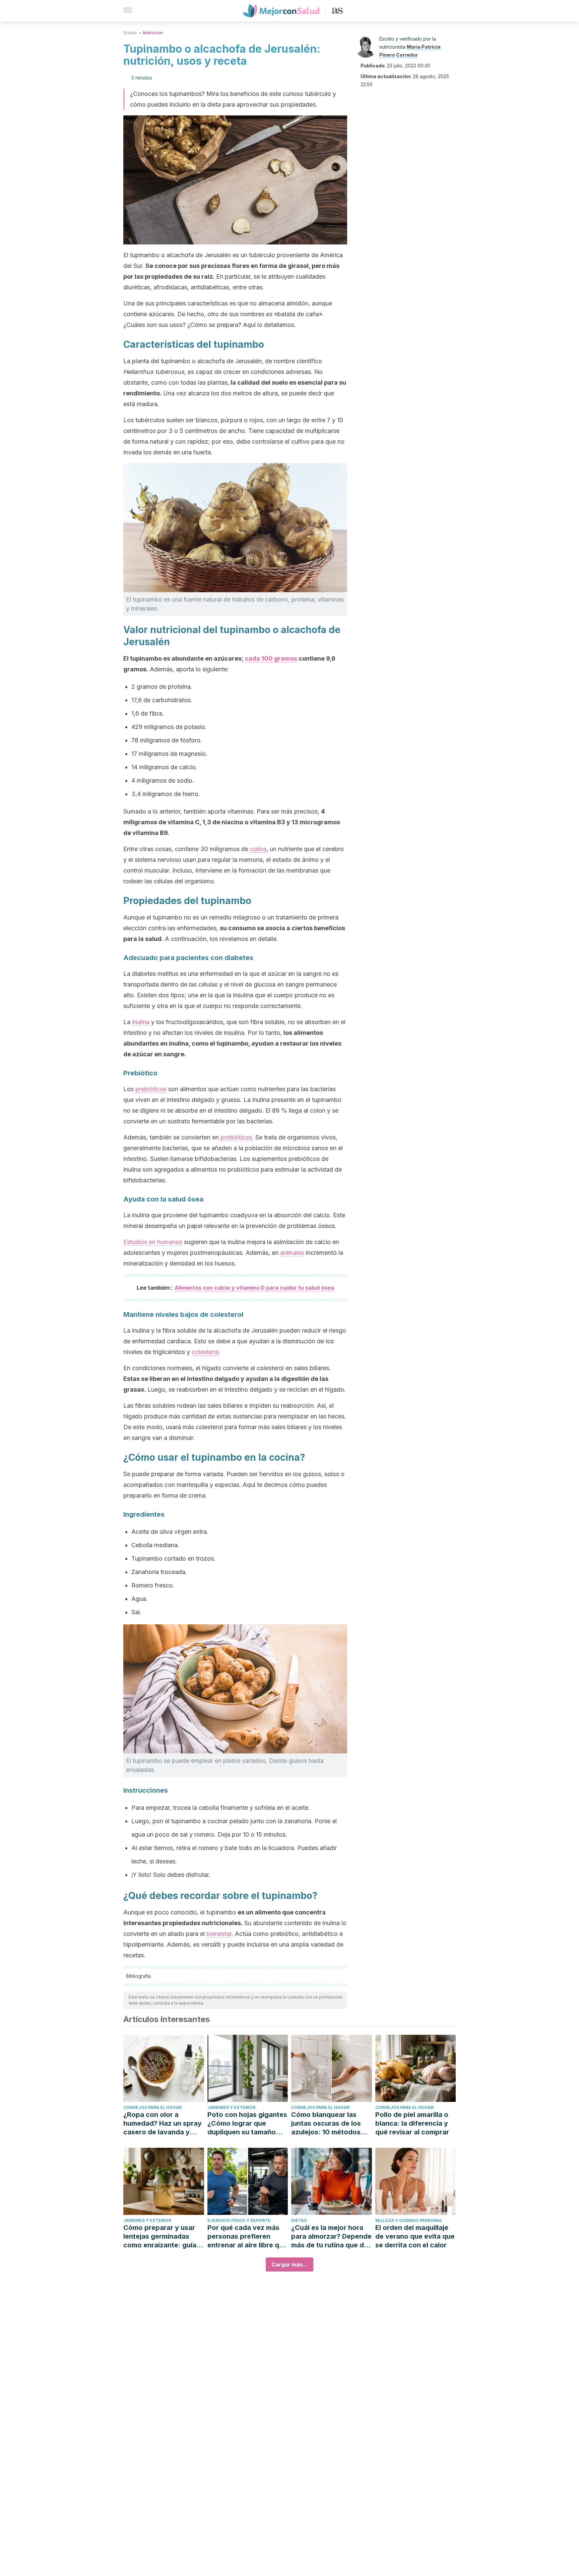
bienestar (219, 1934)
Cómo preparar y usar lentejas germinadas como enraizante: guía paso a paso (160, 2236)
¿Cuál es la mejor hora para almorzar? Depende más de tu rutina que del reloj (331, 2236)
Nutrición (153, 33)
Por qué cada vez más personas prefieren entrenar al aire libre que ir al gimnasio (247, 2236)
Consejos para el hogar (152, 2107)
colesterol (205, 1352)
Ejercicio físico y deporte (239, 2220)
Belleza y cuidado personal (409, 2220)
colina (258, 849)
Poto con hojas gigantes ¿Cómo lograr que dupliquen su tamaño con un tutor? (247, 2123)
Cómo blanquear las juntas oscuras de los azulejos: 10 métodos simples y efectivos (326, 2123)
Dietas (130, 33)
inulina (141, 1022)
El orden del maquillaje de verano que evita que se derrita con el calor (415, 2236)
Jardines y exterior (231, 2107)
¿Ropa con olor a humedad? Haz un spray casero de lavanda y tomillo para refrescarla (163, 2123)
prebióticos (151, 1089)
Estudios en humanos (153, 1242)
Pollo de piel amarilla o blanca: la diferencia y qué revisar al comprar (412, 2123)
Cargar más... (289, 2264)
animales (292, 1253)
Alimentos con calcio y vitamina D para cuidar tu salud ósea (254, 1288)
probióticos (236, 1137)
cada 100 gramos (271, 658)
